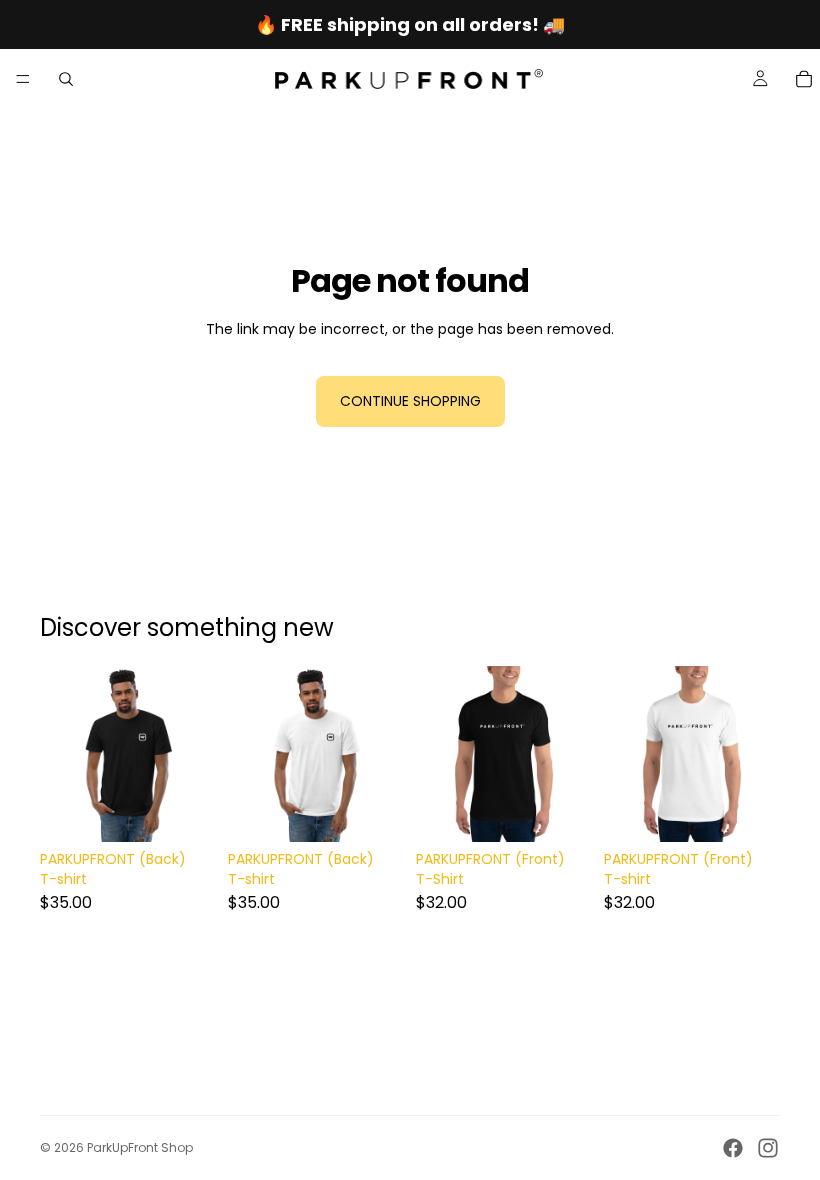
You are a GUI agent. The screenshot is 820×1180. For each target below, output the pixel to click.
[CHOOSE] (185, 812)
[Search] (66, 79)
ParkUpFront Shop (140, 1147)
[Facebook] (733, 1148)
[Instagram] (768, 1148)
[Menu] (23, 79)
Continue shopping (410, 401)
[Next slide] (194, 754)
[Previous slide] (62, 754)
